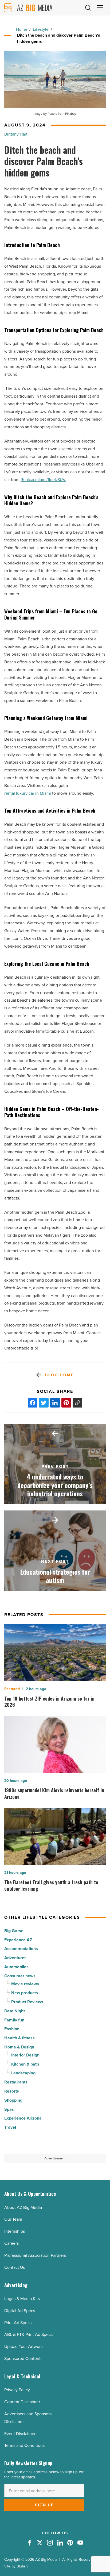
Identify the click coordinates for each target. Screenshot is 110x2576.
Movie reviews (25, 1984)
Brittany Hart (16, 134)
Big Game (14, 1931)
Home (22, 29)
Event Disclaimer (20, 2433)
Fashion (12, 2029)
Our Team (13, 2219)
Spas (9, 2109)
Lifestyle (41, 29)
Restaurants (16, 2082)
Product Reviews (27, 2002)
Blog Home (59, 1375)
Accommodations (21, 1949)
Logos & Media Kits (22, 2298)
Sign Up (44, 2505)
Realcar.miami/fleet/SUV (43, 479)
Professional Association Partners (35, 2255)
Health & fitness (19, 2038)
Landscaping (23, 2073)
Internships (15, 2231)
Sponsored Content (22, 2358)
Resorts (12, 2091)
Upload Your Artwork (23, 2346)
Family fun (14, 2020)
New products (25, 1993)
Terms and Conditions (24, 2445)
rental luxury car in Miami (28, 793)
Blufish (22, 2566)
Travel (10, 2127)
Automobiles (16, 1967)
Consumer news (20, 1976)
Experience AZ (18, 1940)
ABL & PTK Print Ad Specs (28, 2334)
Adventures (15, 1958)
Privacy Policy (17, 2390)
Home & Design (19, 2047)
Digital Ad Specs (20, 2310)
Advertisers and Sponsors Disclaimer (28, 2418)
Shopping (13, 2100)
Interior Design (25, 2055)
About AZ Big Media (23, 2207)
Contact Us (15, 2267)
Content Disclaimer (22, 2402)
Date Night (15, 2011)
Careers (11, 2243)
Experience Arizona (23, 2118)
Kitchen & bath (25, 2064)
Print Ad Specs (18, 2323)
